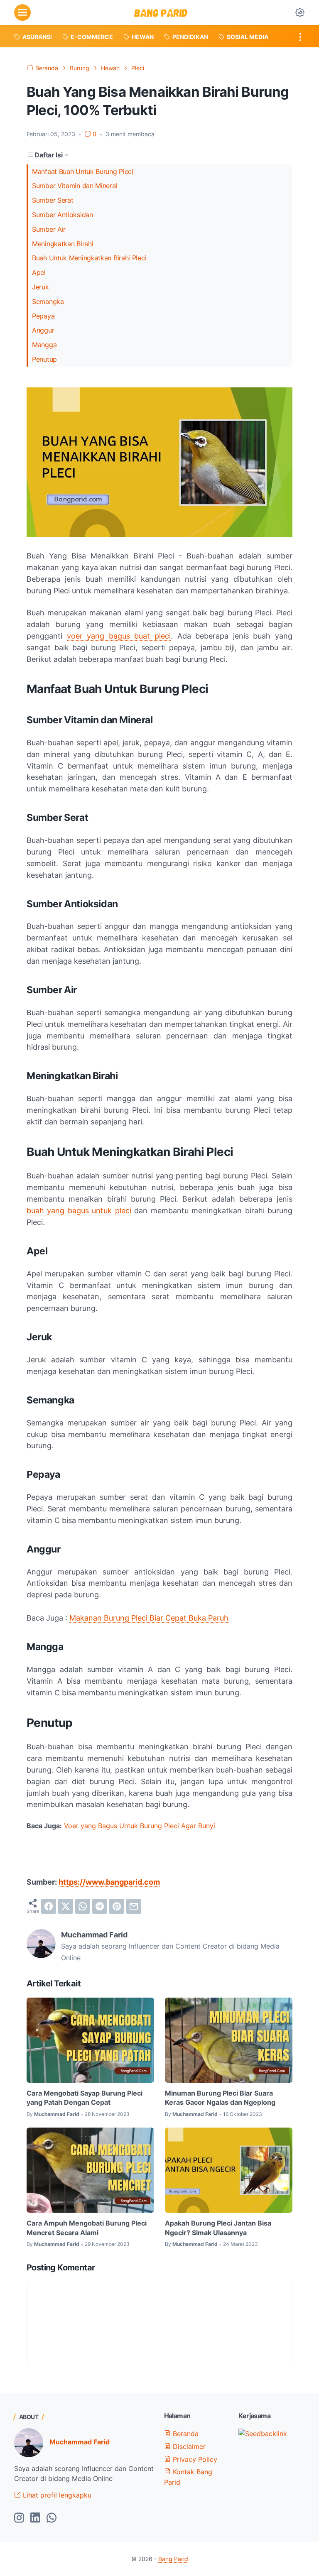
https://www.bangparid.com (109, 1882)
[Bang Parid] (161, 12)
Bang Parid (173, 2559)
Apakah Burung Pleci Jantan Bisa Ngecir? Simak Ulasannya (218, 2228)
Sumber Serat (53, 200)
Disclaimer (188, 2446)
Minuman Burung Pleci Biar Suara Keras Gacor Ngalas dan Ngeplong (220, 2098)
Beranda (185, 2434)
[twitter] (66, 1906)
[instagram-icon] (19, 2518)
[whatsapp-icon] (52, 2518)
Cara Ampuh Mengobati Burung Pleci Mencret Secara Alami (87, 2228)
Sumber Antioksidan (63, 215)
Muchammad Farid (80, 2442)
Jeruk (40, 287)
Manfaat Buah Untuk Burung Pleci (83, 171)
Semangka (48, 301)
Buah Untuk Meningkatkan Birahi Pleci (89, 258)
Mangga (44, 345)
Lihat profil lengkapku (56, 2495)
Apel (39, 272)
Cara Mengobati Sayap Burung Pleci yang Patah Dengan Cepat (85, 2098)
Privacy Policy (194, 2459)
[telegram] (100, 1906)
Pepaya (43, 316)
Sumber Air (49, 229)
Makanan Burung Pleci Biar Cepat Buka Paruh (149, 1618)
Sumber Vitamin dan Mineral (75, 186)
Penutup (44, 359)
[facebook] (49, 1906)
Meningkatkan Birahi (63, 244)
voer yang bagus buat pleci (119, 636)
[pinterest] (117, 1906)
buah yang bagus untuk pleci (79, 1211)
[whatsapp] (83, 1906)
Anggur (43, 330)
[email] (134, 1906)
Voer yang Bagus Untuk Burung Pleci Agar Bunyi (140, 1826)
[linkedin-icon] (35, 2518)
